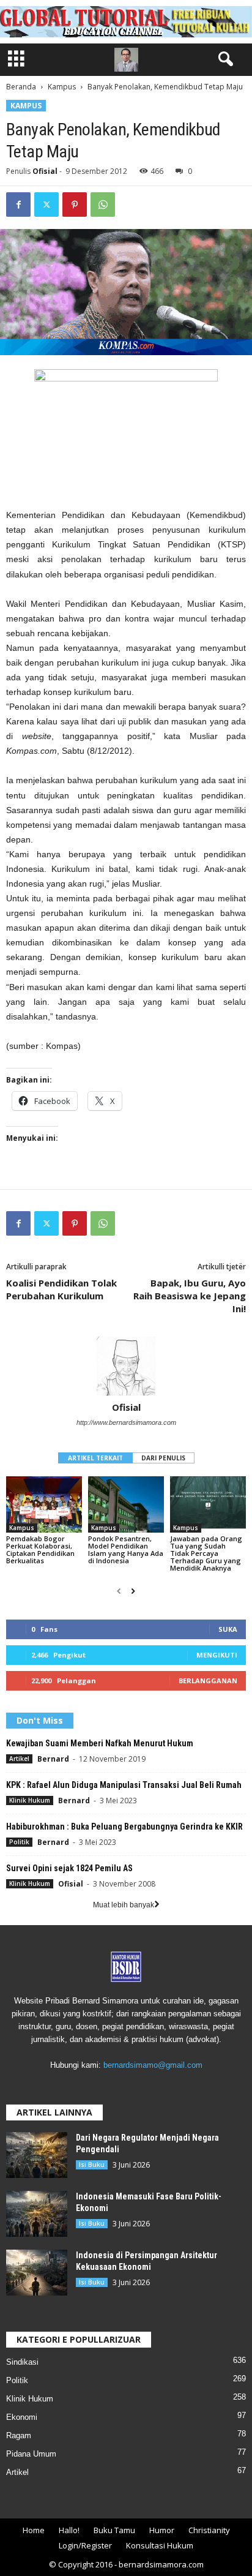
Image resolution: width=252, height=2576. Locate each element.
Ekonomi (22, 2417)
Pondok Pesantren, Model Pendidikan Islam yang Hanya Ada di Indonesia (126, 1549)
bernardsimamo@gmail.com (153, 2065)
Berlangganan (208, 1680)
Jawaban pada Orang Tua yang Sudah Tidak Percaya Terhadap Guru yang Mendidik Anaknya (206, 1553)
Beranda (21, 87)
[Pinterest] (75, 205)
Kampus (62, 87)
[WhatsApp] (103, 205)
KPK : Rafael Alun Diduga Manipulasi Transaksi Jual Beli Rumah (124, 1785)
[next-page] (133, 1591)
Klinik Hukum (30, 1800)
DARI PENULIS (163, 1458)
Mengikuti (217, 1655)
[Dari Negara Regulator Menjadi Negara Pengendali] (37, 2155)
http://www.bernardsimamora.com (126, 1422)
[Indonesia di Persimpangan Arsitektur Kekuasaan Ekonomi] (37, 2273)
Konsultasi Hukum (160, 2545)
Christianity (209, 2530)
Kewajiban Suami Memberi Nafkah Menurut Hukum (100, 1743)
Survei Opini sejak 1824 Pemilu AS (69, 1868)
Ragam (19, 2435)
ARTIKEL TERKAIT (95, 1458)
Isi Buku (92, 2165)
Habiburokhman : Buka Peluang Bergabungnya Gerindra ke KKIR (124, 1827)
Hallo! (69, 2530)
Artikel (19, 1759)
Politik (19, 1842)
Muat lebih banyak (124, 1905)
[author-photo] (126, 1366)
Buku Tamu (114, 2530)
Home (34, 2530)
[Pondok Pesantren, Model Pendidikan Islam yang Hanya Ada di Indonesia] (126, 1505)
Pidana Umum (31, 2454)
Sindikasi (22, 2362)
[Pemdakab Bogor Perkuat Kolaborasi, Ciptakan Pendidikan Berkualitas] (44, 1505)
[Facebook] (18, 205)
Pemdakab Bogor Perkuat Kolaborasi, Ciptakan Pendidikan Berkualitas (40, 1549)
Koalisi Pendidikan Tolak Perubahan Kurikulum (61, 1289)
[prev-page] (119, 1591)
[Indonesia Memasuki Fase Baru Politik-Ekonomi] (37, 2214)
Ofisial (45, 171)
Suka (228, 1629)
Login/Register (85, 2545)
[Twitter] (46, 205)
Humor (162, 2530)
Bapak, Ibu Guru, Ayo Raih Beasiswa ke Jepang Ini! (190, 1296)
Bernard (53, 1759)
